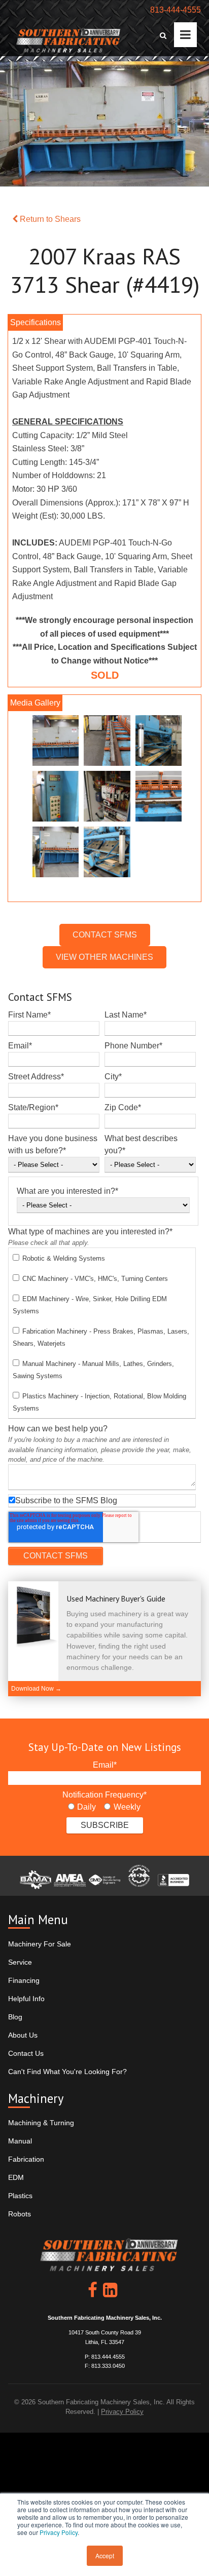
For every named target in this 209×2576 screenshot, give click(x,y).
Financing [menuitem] (24, 1980)
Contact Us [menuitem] (26, 2053)
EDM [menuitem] (16, 2177)
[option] (104, 799)
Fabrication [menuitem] (26, 2159)
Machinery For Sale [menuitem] (40, 1944)
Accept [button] (105, 2555)
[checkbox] (102, 1333)
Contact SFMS (105, 935)
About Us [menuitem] (23, 2035)
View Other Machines (104, 957)
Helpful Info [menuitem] (26, 1999)
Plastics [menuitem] (20, 2196)
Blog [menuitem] (15, 2017)
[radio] (82, 1807)
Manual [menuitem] (20, 2141)
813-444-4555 (176, 10)
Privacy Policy (59, 2532)
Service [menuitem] (20, 1962)
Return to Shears (49, 219)
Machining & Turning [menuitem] (41, 2123)
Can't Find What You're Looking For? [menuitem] (67, 2072)
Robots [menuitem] (20, 2214)
